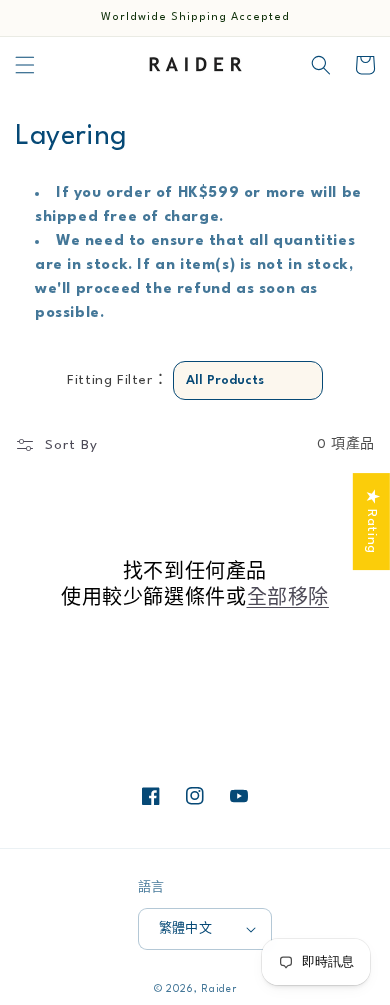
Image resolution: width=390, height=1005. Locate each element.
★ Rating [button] (372, 521)
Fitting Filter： (117, 380)
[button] (25, 65)
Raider (218, 989)
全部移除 (288, 599)
